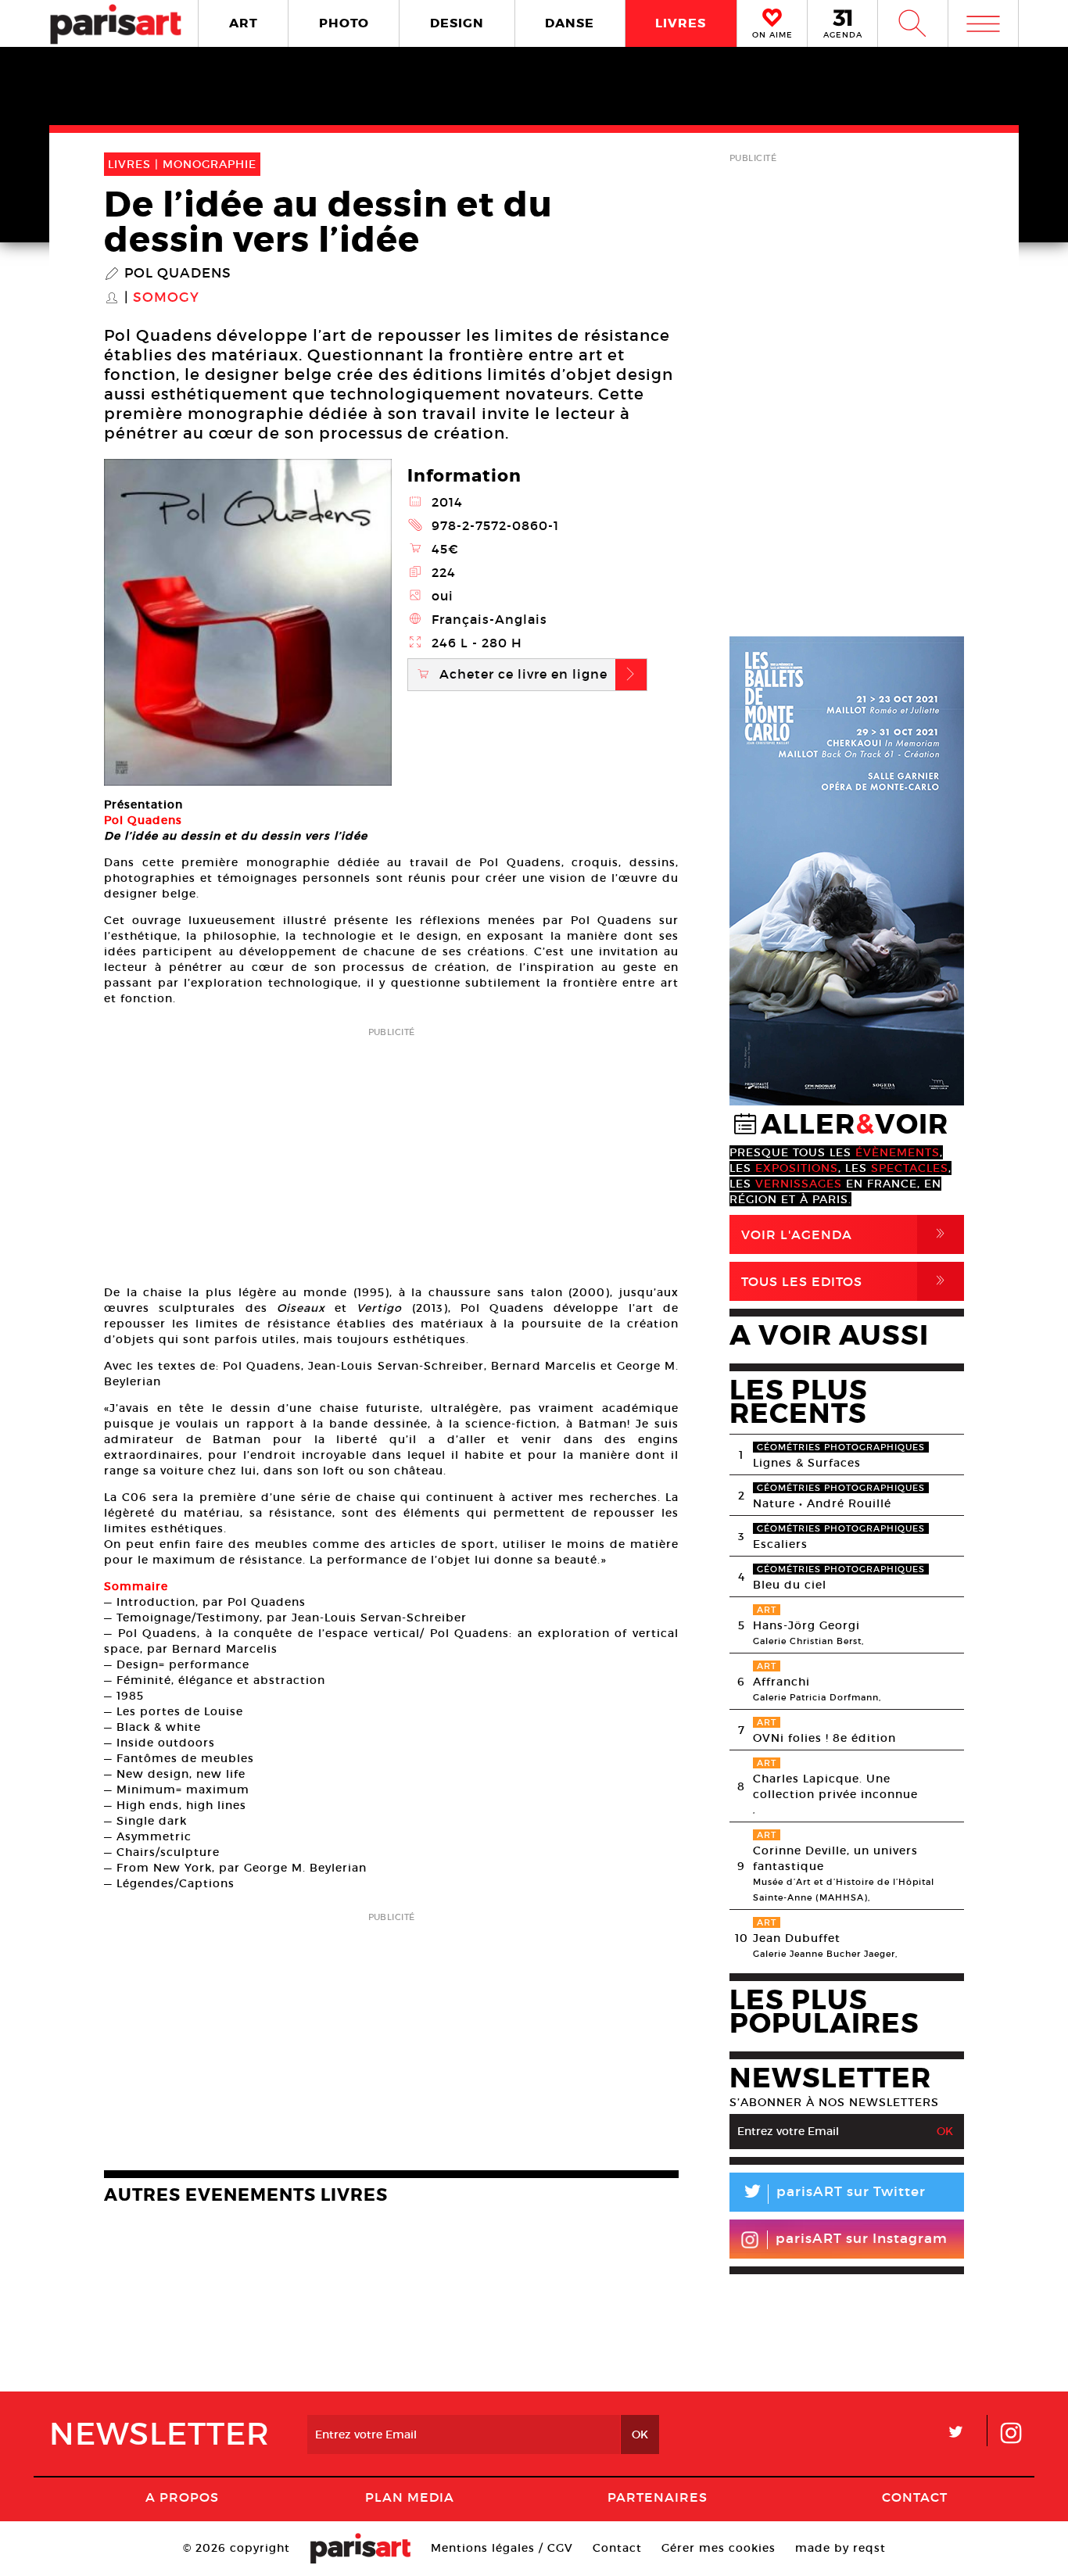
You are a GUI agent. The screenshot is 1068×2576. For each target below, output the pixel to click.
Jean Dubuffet (797, 1938)
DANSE (570, 23)
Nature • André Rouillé (822, 1503)
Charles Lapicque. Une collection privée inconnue (835, 1786)
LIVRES (681, 23)
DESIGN (457, 23)
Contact (915, 2497)
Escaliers (780, 1544)
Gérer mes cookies (719, 2548)
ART (244, 23)
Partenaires (658, 2497)
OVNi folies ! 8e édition (824, 1738)
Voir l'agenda (846, 1234)
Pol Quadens (178, 274)
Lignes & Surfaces (807, 1463)
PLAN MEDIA (410, 2497)
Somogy (166, 298)
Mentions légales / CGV (502, 2548)
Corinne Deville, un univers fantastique (835, 1858)
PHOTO (344, 23)
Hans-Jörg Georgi (806, 1625)
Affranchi (781, 1682)
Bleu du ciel (790, 1585)
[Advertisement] (391, 1151)
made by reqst (840, 2548)
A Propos (182, 2497)
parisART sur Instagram (862, 2239)
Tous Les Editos (846, 1281)
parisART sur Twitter (833, 2194)
